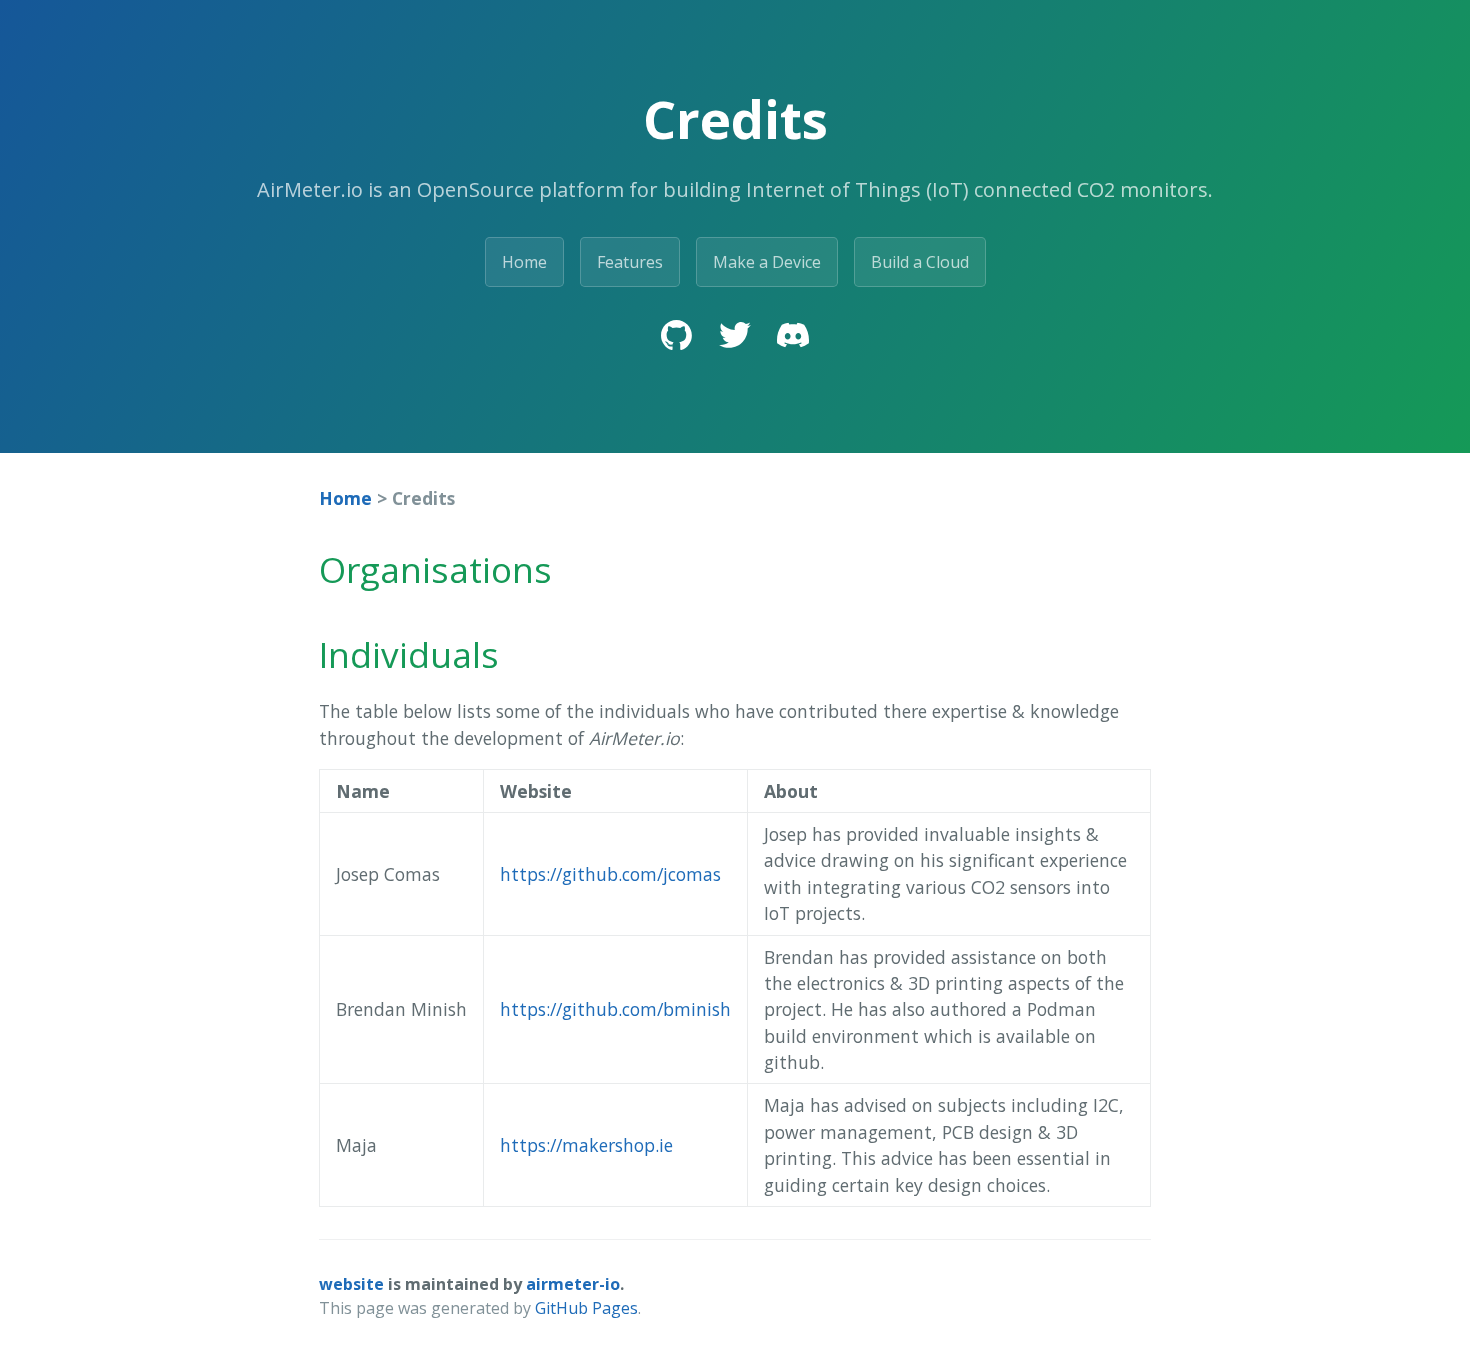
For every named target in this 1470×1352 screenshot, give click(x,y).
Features (630, 262)
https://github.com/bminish (615, 1009)
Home (524, 262)
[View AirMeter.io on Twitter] (735, 338)
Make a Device (767, 262)
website (351, 1284)
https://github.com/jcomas (610, 874)
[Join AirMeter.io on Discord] (793, 338)
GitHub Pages (586, 1308)
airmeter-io (573, 1284)
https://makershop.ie (586, 1145)
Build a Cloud (920, 262)
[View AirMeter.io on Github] (677, 338)
